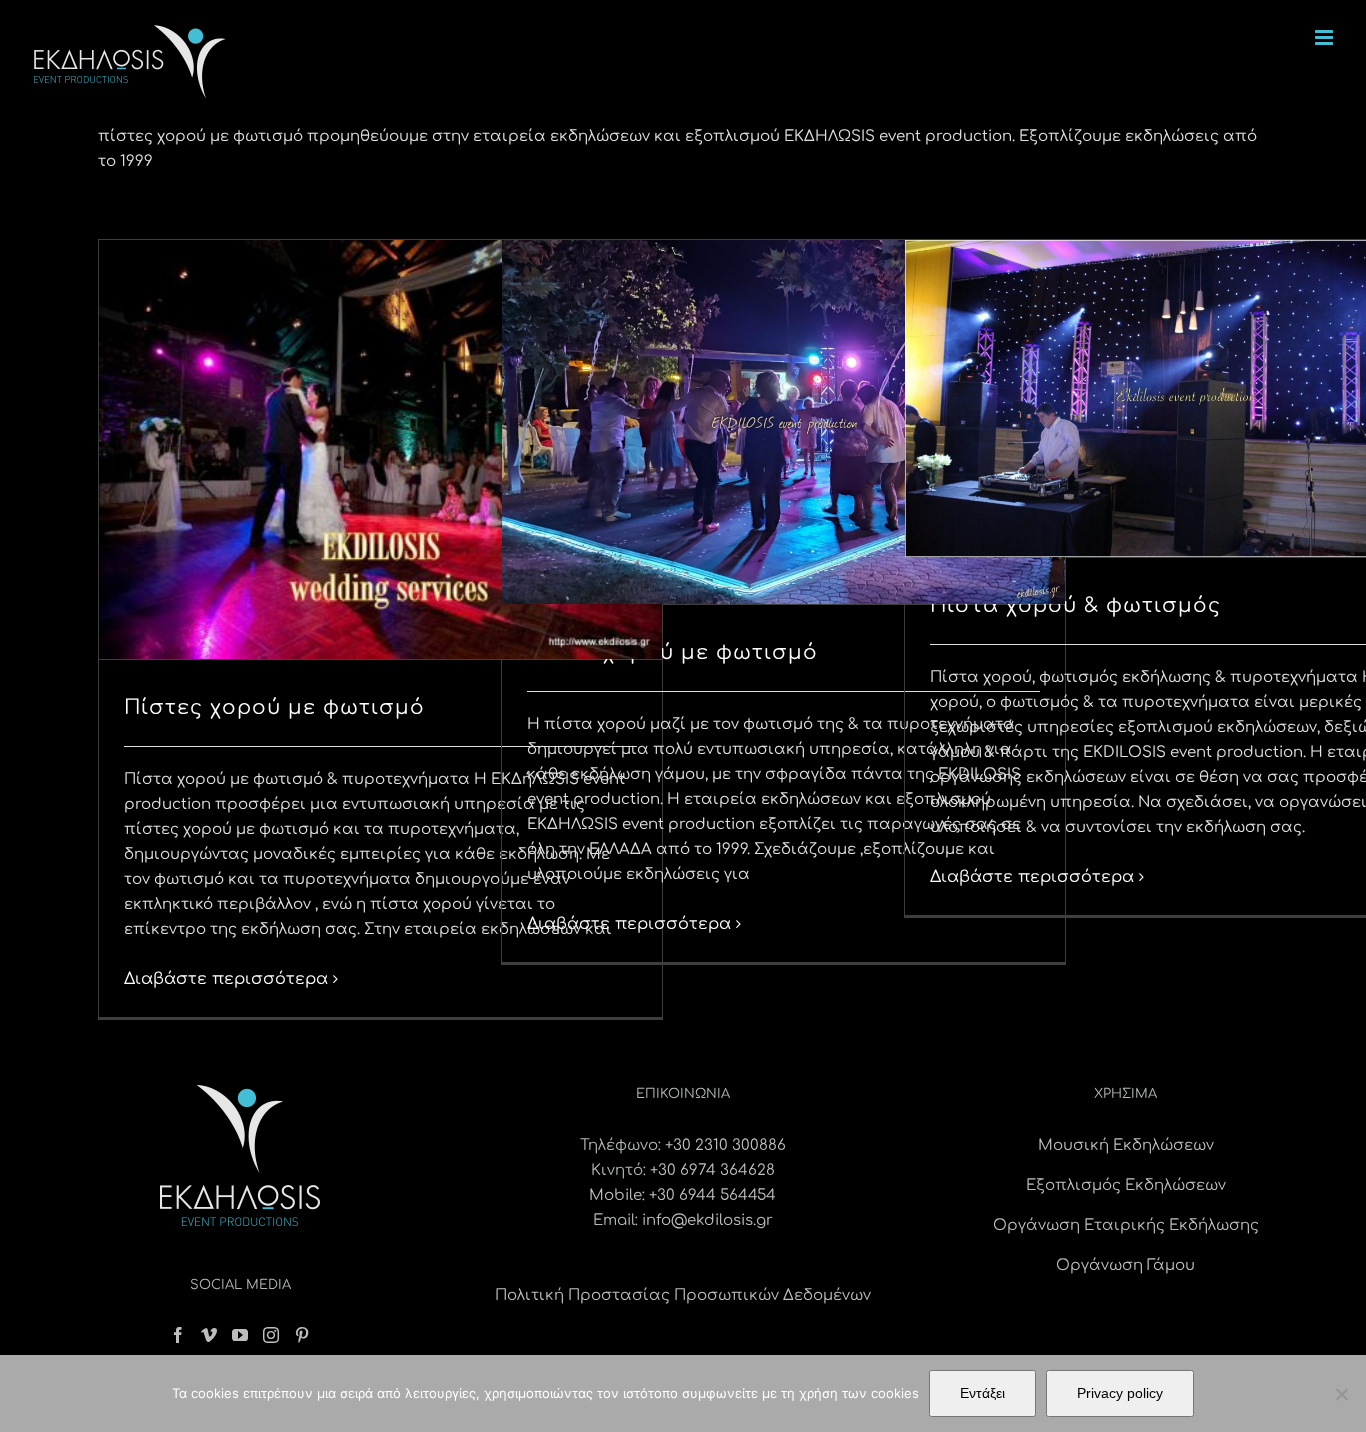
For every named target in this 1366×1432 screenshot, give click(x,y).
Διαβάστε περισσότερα (226, 979)
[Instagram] (271, 1335)
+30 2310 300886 (725, 1145)
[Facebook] (178, 1335)
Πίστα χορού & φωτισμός (1075, 605)
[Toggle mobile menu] (1325, 37)
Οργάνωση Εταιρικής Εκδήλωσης (1126, 1225)
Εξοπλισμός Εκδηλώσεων (1126, 1185)
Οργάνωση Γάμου (1125, 1265)
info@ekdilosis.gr (707, 1220)
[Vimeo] (209, 1335)
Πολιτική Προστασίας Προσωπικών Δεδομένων (683, 1295)
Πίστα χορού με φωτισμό (672, 652)
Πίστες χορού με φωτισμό (274, 707)
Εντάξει (982, 1393)
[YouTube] (240, 1335)
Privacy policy (1120, 1393)
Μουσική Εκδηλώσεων (1126, 1145)
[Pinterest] (302, 1335)
